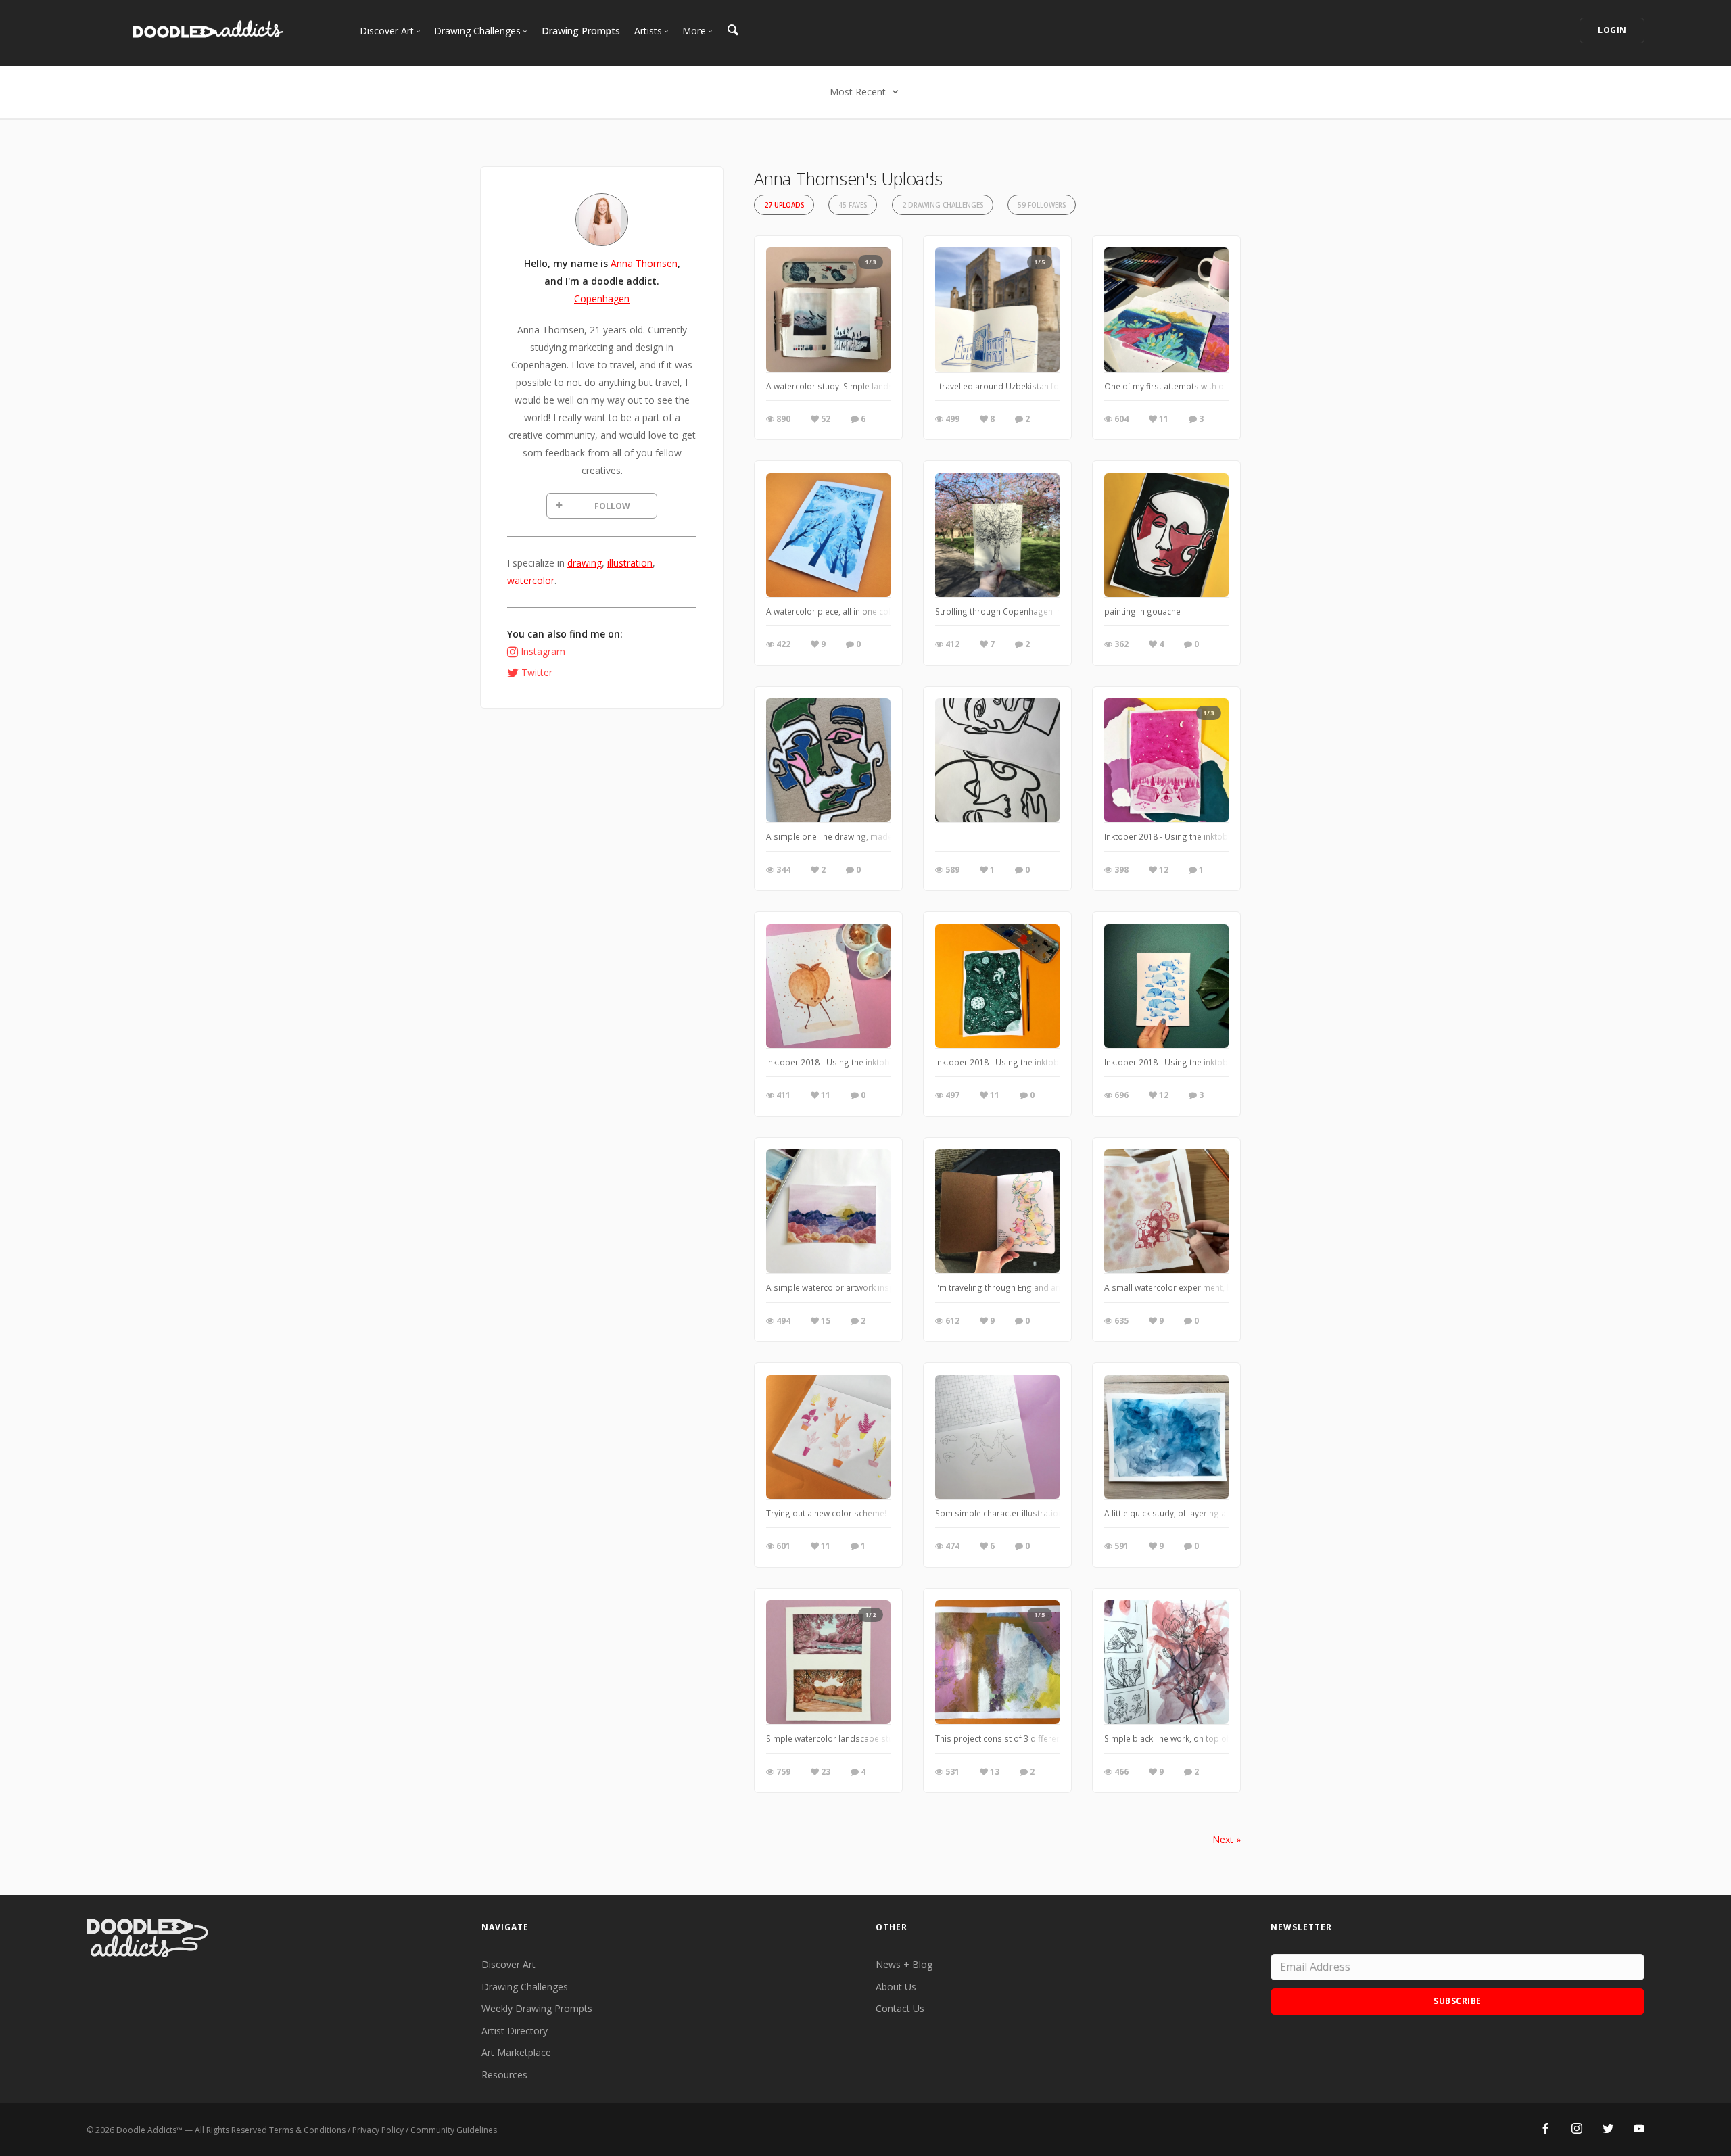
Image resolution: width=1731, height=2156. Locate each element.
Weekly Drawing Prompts (537, 2008)
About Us (896, 1987)
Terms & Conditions (307, 2130)
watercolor (531, 580)
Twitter (537, 672)
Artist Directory (515, 2031)
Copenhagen (602, 298)
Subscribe (1457, 2001)
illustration (630, 563)
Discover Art (508, 1964)
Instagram (543, 651)
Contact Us (900, 2008)
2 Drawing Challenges (943, 205)
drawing (585, 563)
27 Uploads (784, 205)
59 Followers (1042, 205)
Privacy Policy (378, 2130)
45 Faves (853, 205)
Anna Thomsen (644, 263)
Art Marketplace (516, 2052)
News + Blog (904, 1964)
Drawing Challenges (525, 1987)
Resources (504, 2075)
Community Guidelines (454, 2130)
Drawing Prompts (581, 31)
